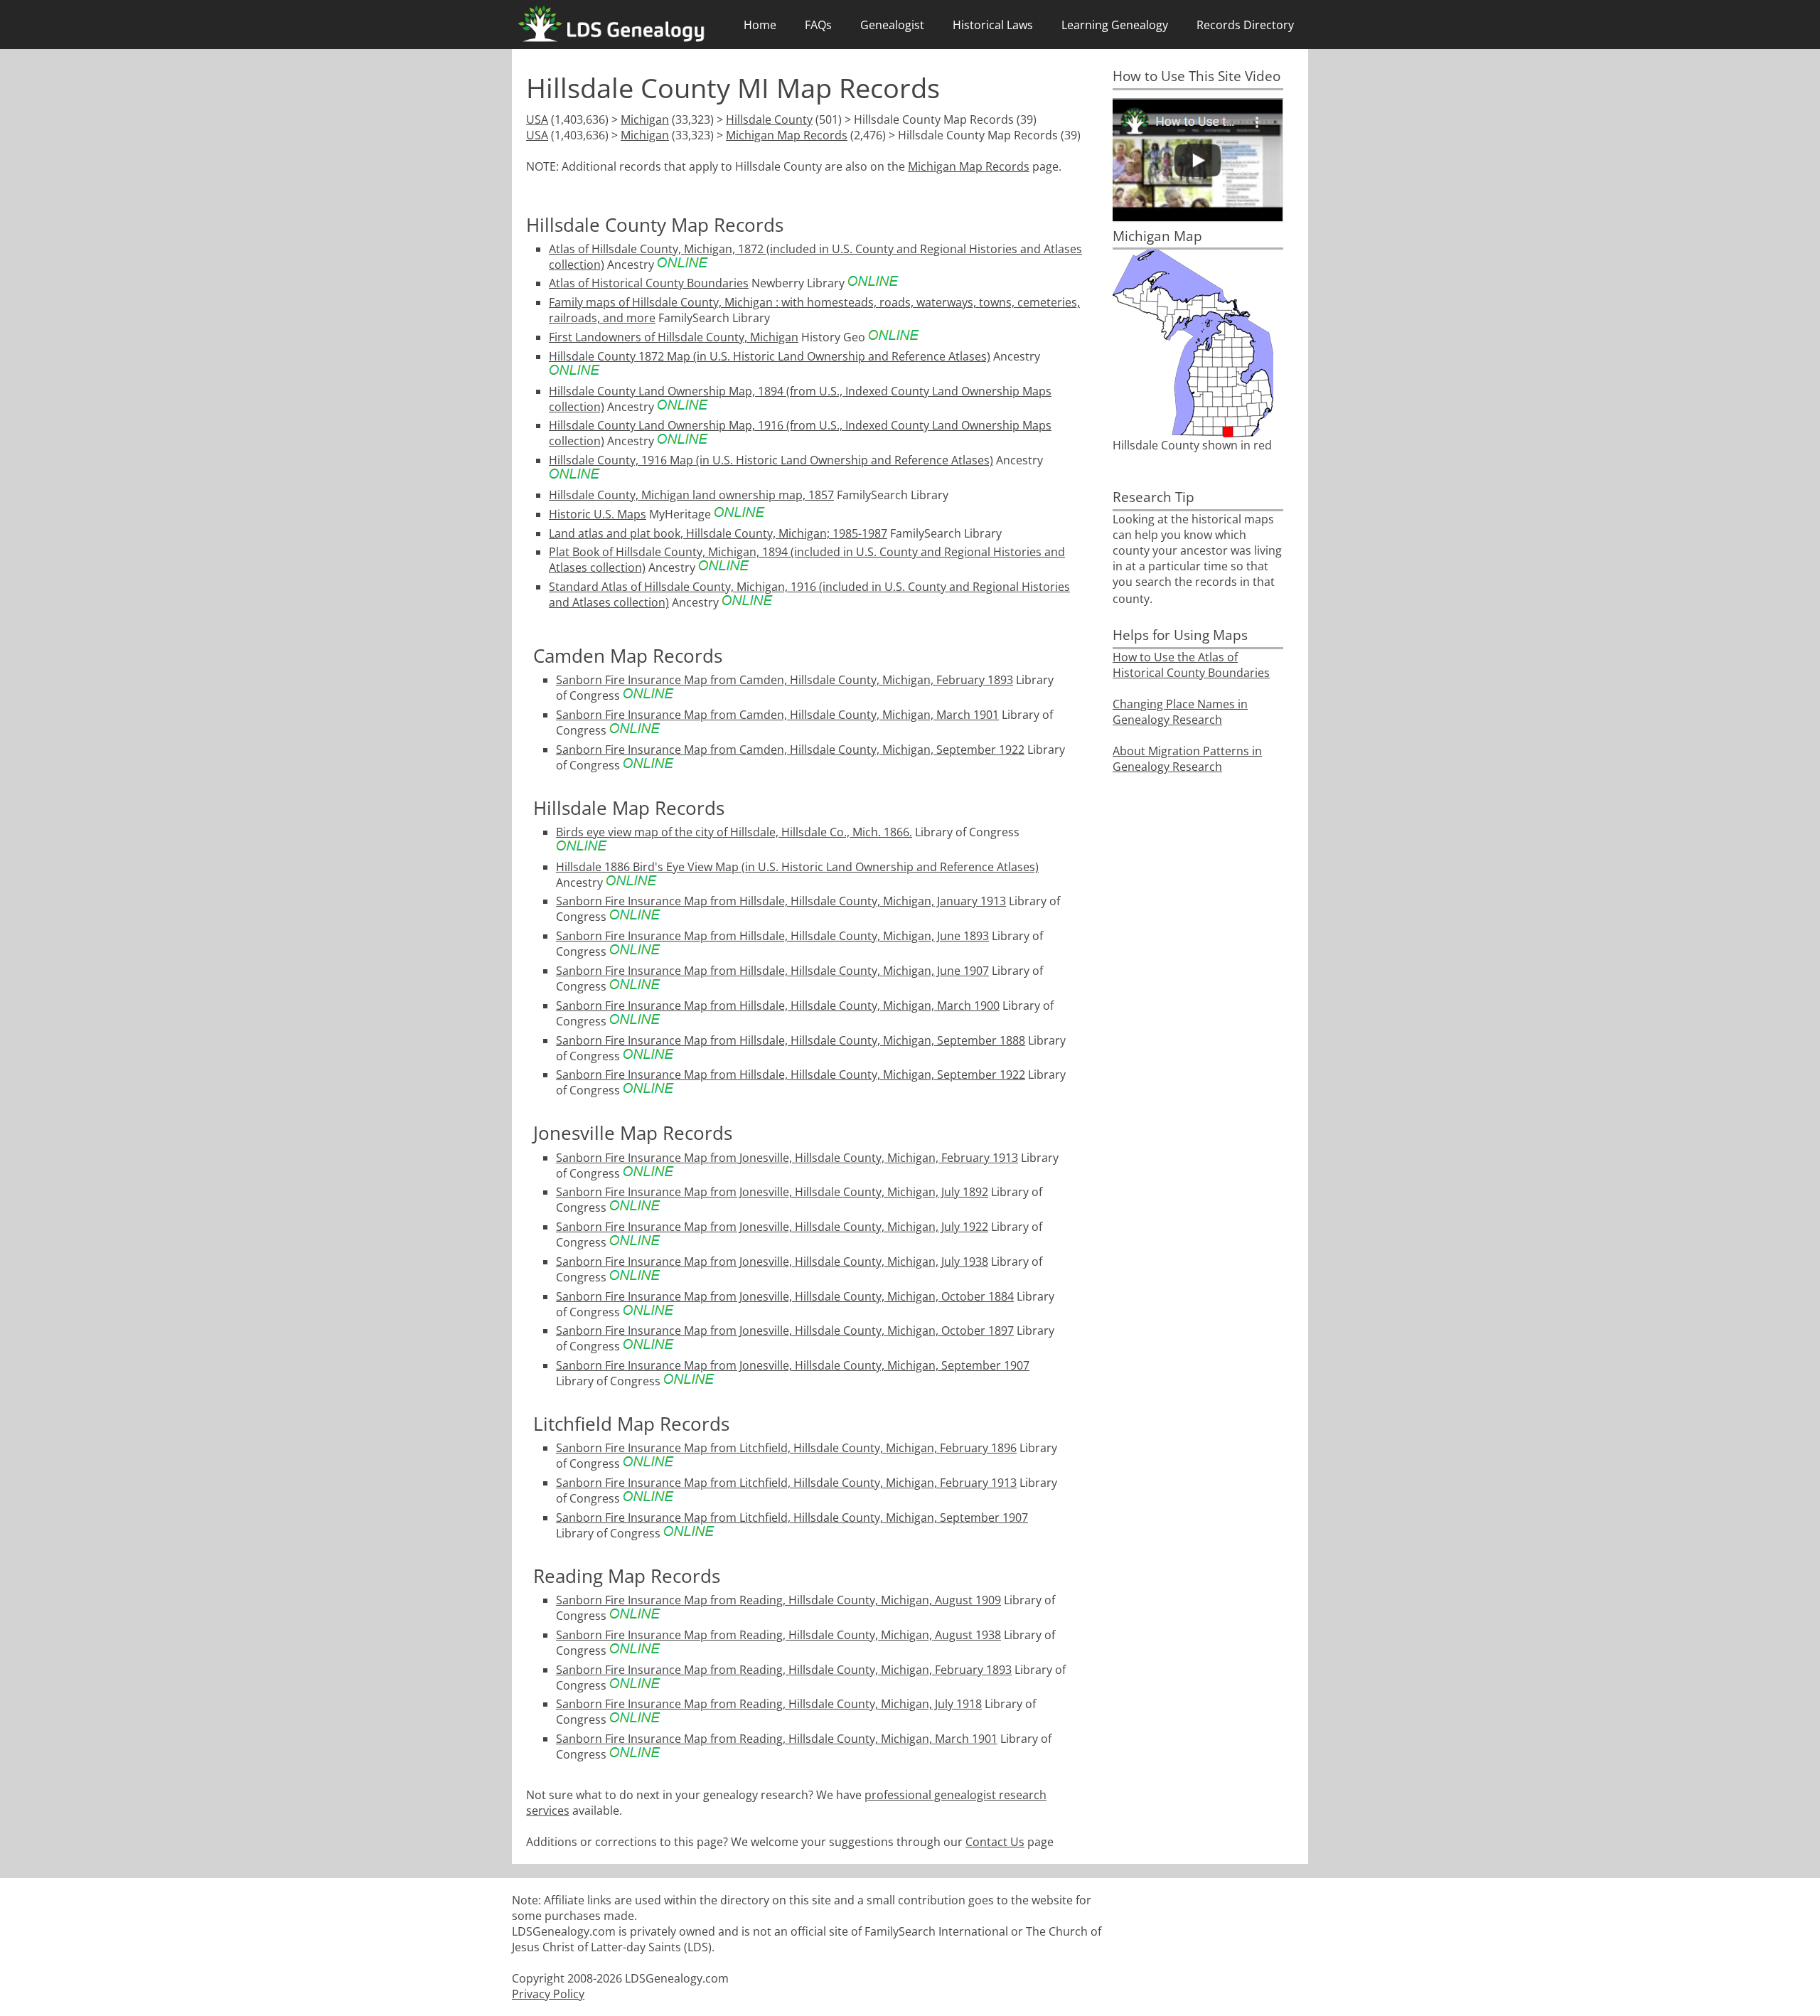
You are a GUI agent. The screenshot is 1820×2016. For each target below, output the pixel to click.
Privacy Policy (548, 1994)
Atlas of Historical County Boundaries (649, 283)
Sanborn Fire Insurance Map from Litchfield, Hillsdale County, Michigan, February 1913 (786, 1483)
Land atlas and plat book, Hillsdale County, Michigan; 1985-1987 (718, 533)
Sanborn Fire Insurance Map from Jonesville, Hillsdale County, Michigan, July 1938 (772, 1262)
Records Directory (1245, 25)
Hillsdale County (769, 119)
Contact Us (995, 1842)
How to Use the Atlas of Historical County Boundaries (1191, 665)
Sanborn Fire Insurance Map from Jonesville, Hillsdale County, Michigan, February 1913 (787, 1158)
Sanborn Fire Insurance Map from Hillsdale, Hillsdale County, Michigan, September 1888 (791, 1040)
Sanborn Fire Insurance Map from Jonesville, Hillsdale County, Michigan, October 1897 (785, 1330)
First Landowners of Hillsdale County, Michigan (674, 337)
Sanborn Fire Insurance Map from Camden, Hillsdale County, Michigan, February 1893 (785, 680)
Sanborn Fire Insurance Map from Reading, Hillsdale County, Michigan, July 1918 (769, 1704)
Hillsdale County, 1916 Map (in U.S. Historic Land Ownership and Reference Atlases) (771, 460)
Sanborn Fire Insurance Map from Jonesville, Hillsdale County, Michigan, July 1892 (772, 1192)
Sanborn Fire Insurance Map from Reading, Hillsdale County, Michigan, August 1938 (778, 1635)
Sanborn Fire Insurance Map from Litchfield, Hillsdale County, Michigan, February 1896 (786, 1448)
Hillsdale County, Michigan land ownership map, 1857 (691, 495)
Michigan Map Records (787, 135)
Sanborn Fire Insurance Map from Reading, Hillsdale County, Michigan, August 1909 (778, 1600)
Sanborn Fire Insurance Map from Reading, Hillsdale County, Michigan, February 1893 (784, 1670)
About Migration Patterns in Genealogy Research (1187, 759)
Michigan (645, 119)
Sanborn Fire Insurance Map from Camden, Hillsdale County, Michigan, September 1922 (790, 750)
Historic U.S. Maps (598, 514)
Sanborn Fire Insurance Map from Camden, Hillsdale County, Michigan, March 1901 (777, 715)
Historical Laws (993, 25)
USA (537, 119)
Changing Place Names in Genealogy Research (1180, 712)
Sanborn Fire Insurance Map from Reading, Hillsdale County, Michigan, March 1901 (777, 1739)
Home (760, 25)
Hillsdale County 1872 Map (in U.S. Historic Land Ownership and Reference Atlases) (770, 356)
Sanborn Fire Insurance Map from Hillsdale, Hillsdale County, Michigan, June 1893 (772, 936)
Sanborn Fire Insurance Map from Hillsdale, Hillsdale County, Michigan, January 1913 (781, 901)
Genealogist (892, 25)
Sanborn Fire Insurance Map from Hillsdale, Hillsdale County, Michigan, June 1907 (772, 971)
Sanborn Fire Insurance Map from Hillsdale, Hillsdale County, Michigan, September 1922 (791, 1074)
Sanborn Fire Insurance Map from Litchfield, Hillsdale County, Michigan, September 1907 (792, 1518)
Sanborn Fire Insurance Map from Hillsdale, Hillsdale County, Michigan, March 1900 (778, 1006)
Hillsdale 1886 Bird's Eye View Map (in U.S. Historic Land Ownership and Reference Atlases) (797, 867)
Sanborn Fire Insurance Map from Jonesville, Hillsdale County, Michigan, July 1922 (772, 1227)
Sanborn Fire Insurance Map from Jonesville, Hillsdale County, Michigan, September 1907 (793, 1365)
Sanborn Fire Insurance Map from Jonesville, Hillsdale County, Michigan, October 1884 (785, 1296)
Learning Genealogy (1115, 25)
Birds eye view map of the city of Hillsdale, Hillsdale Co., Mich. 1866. (734, 832)
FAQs (818, 25)
